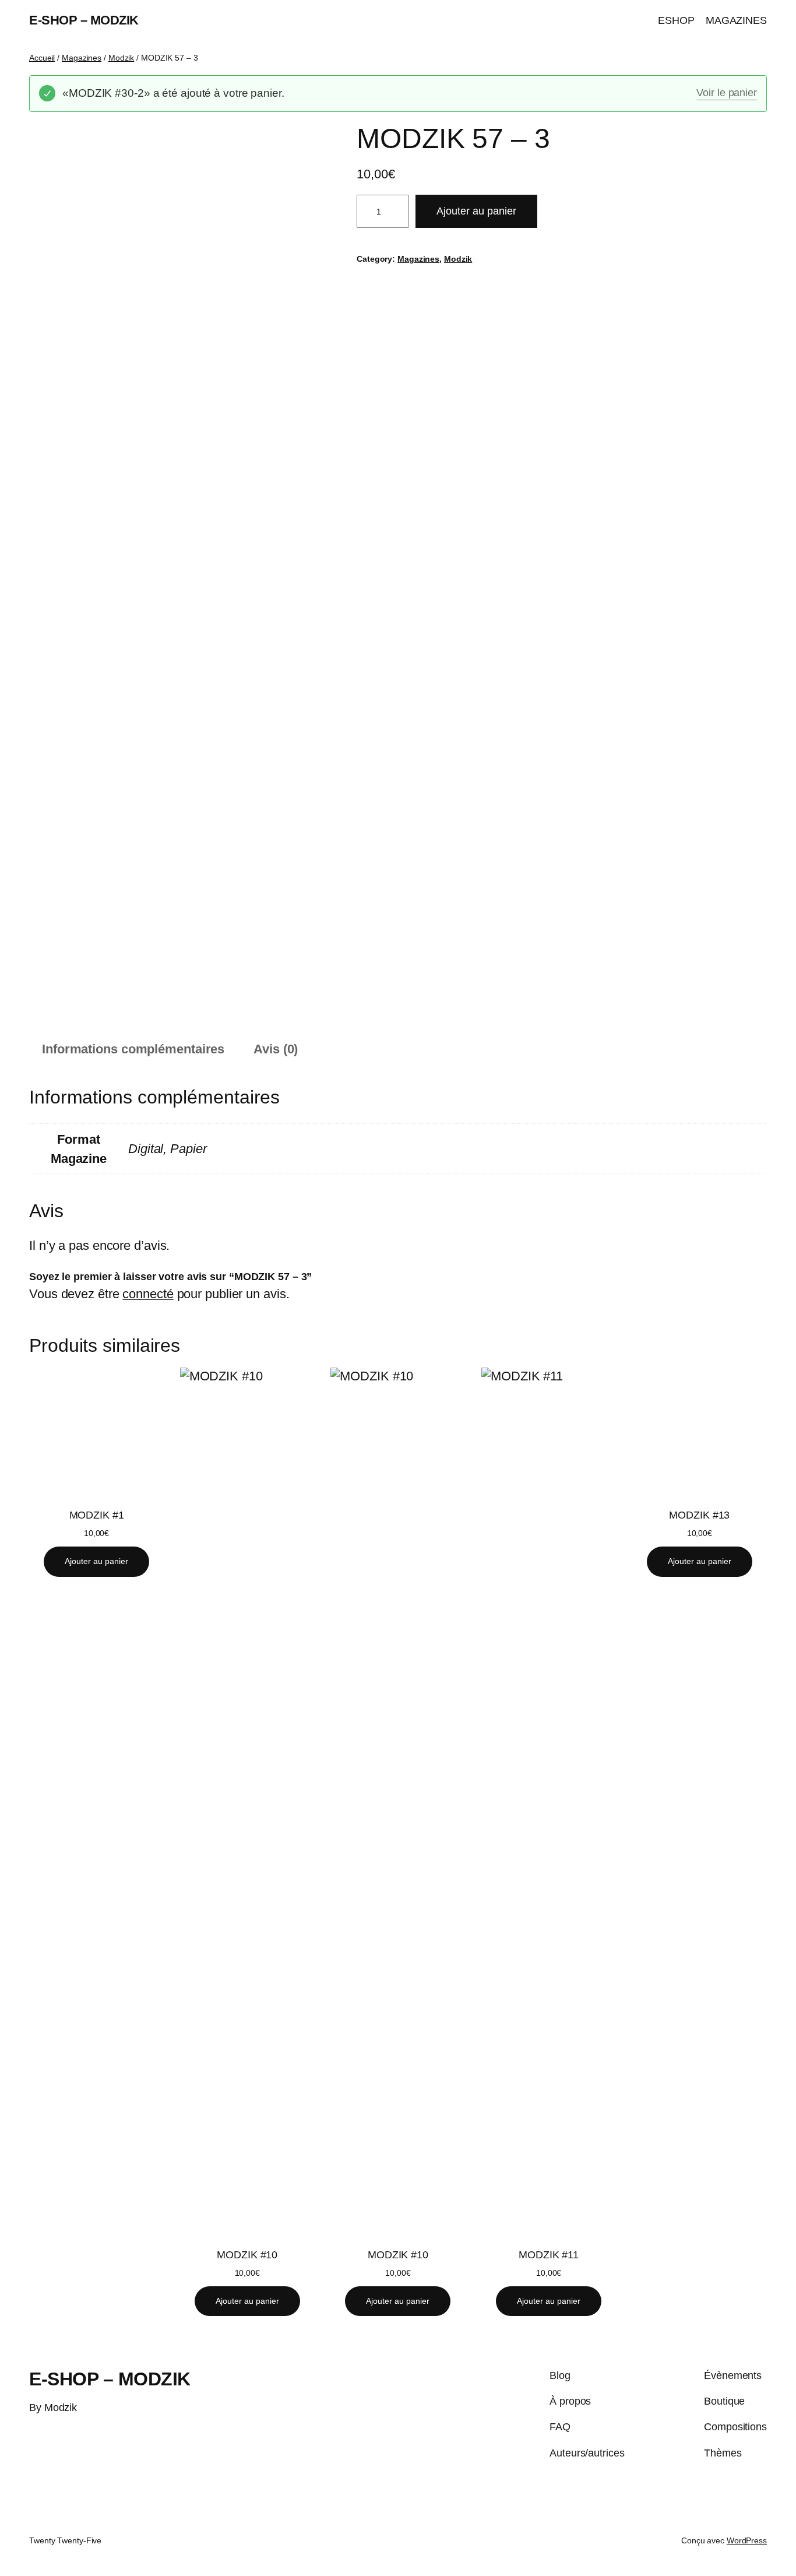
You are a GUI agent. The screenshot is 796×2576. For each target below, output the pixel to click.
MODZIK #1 (97, 1515)
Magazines (82, 58)
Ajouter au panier (476, 211)
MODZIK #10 (247, 2255)
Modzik (121, 58)
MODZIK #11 (549, 2255)
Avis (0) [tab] (276, 1049)
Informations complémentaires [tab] (133, 1049)
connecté (148, 1294)
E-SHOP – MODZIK (84, 20)
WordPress (747, 2540)
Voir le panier (727, 93)
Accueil (42, 58)
